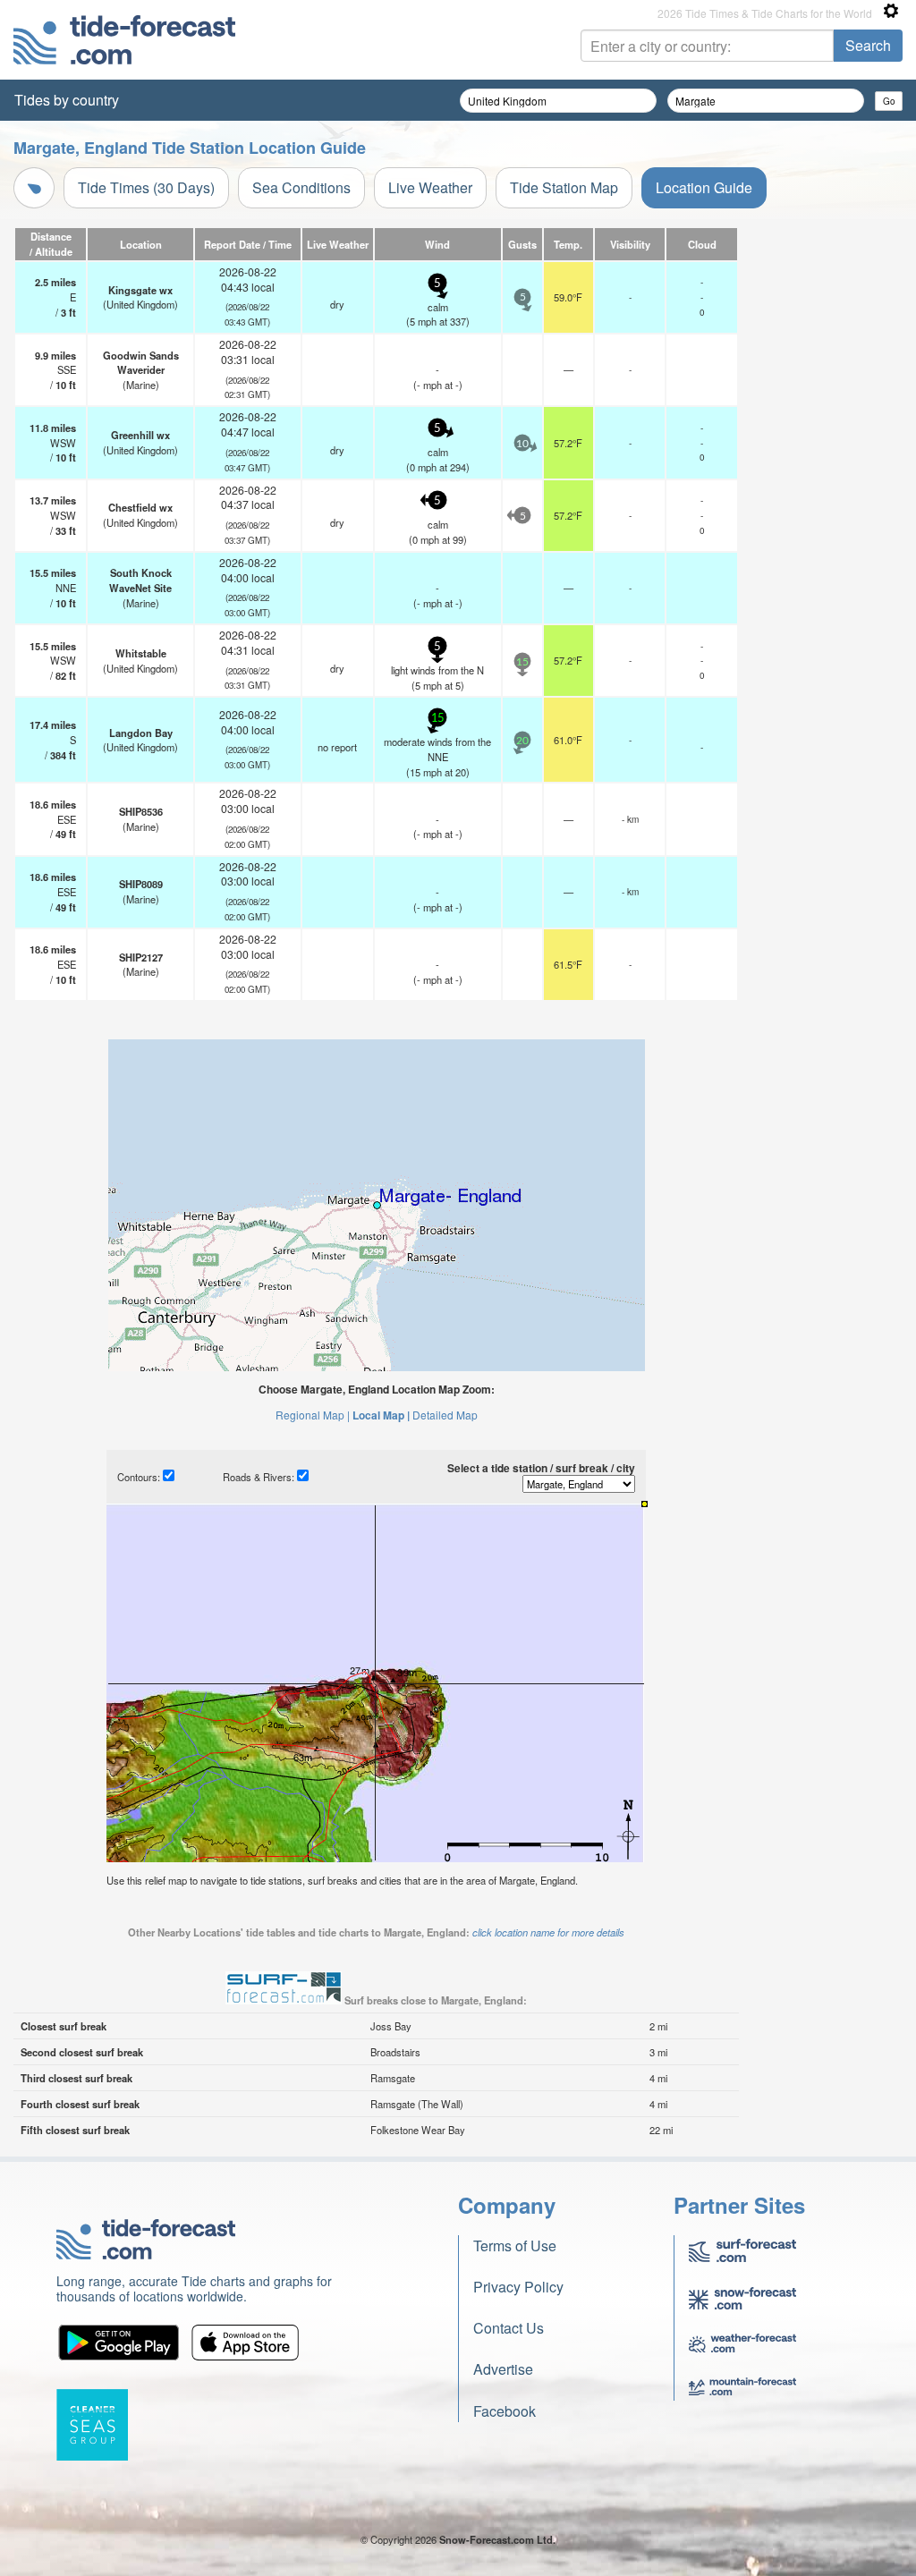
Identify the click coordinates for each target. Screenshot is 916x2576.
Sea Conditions (301, 187)
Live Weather (430, 187)
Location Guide (704, 187)
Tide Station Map (564, 187)
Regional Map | (313, 1415)
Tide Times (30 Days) (146, 187)
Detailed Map (445, 1415)
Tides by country (67, 100)
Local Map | (381, 1415)
